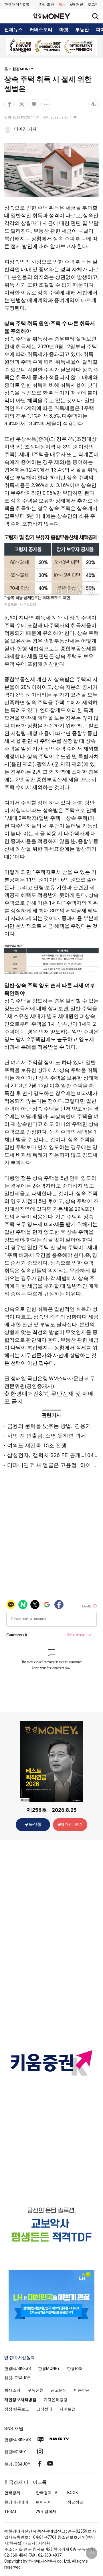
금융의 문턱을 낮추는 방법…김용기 (49, 1426)
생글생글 (75, 2502)
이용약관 (82, 2390)
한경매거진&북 (17, 4)
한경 (18, 2368)
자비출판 (47, 4)
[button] (93, 5)
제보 (62, 4)
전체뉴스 (13, 30)
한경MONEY (23, 69)
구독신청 (33, 1824)
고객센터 (44, 2409)
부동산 (82, 30)
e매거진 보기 (70, 1824)
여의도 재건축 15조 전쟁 (37, 1445)
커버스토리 (41, 30)
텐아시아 (44, 2502)
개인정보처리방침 (20, 2400)
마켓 (64, 30)
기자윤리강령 (56, 2400)
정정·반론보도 (17, 2409)
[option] (51, 47)
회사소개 (12, 2390)
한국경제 (12, 2493)
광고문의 (59, 2390)
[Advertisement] (51, 1934)
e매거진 (77, 4)
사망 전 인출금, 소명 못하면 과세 (47, 1436)
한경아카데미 (16, 2502)
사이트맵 (68, 2409)
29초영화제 (46, 2511)
